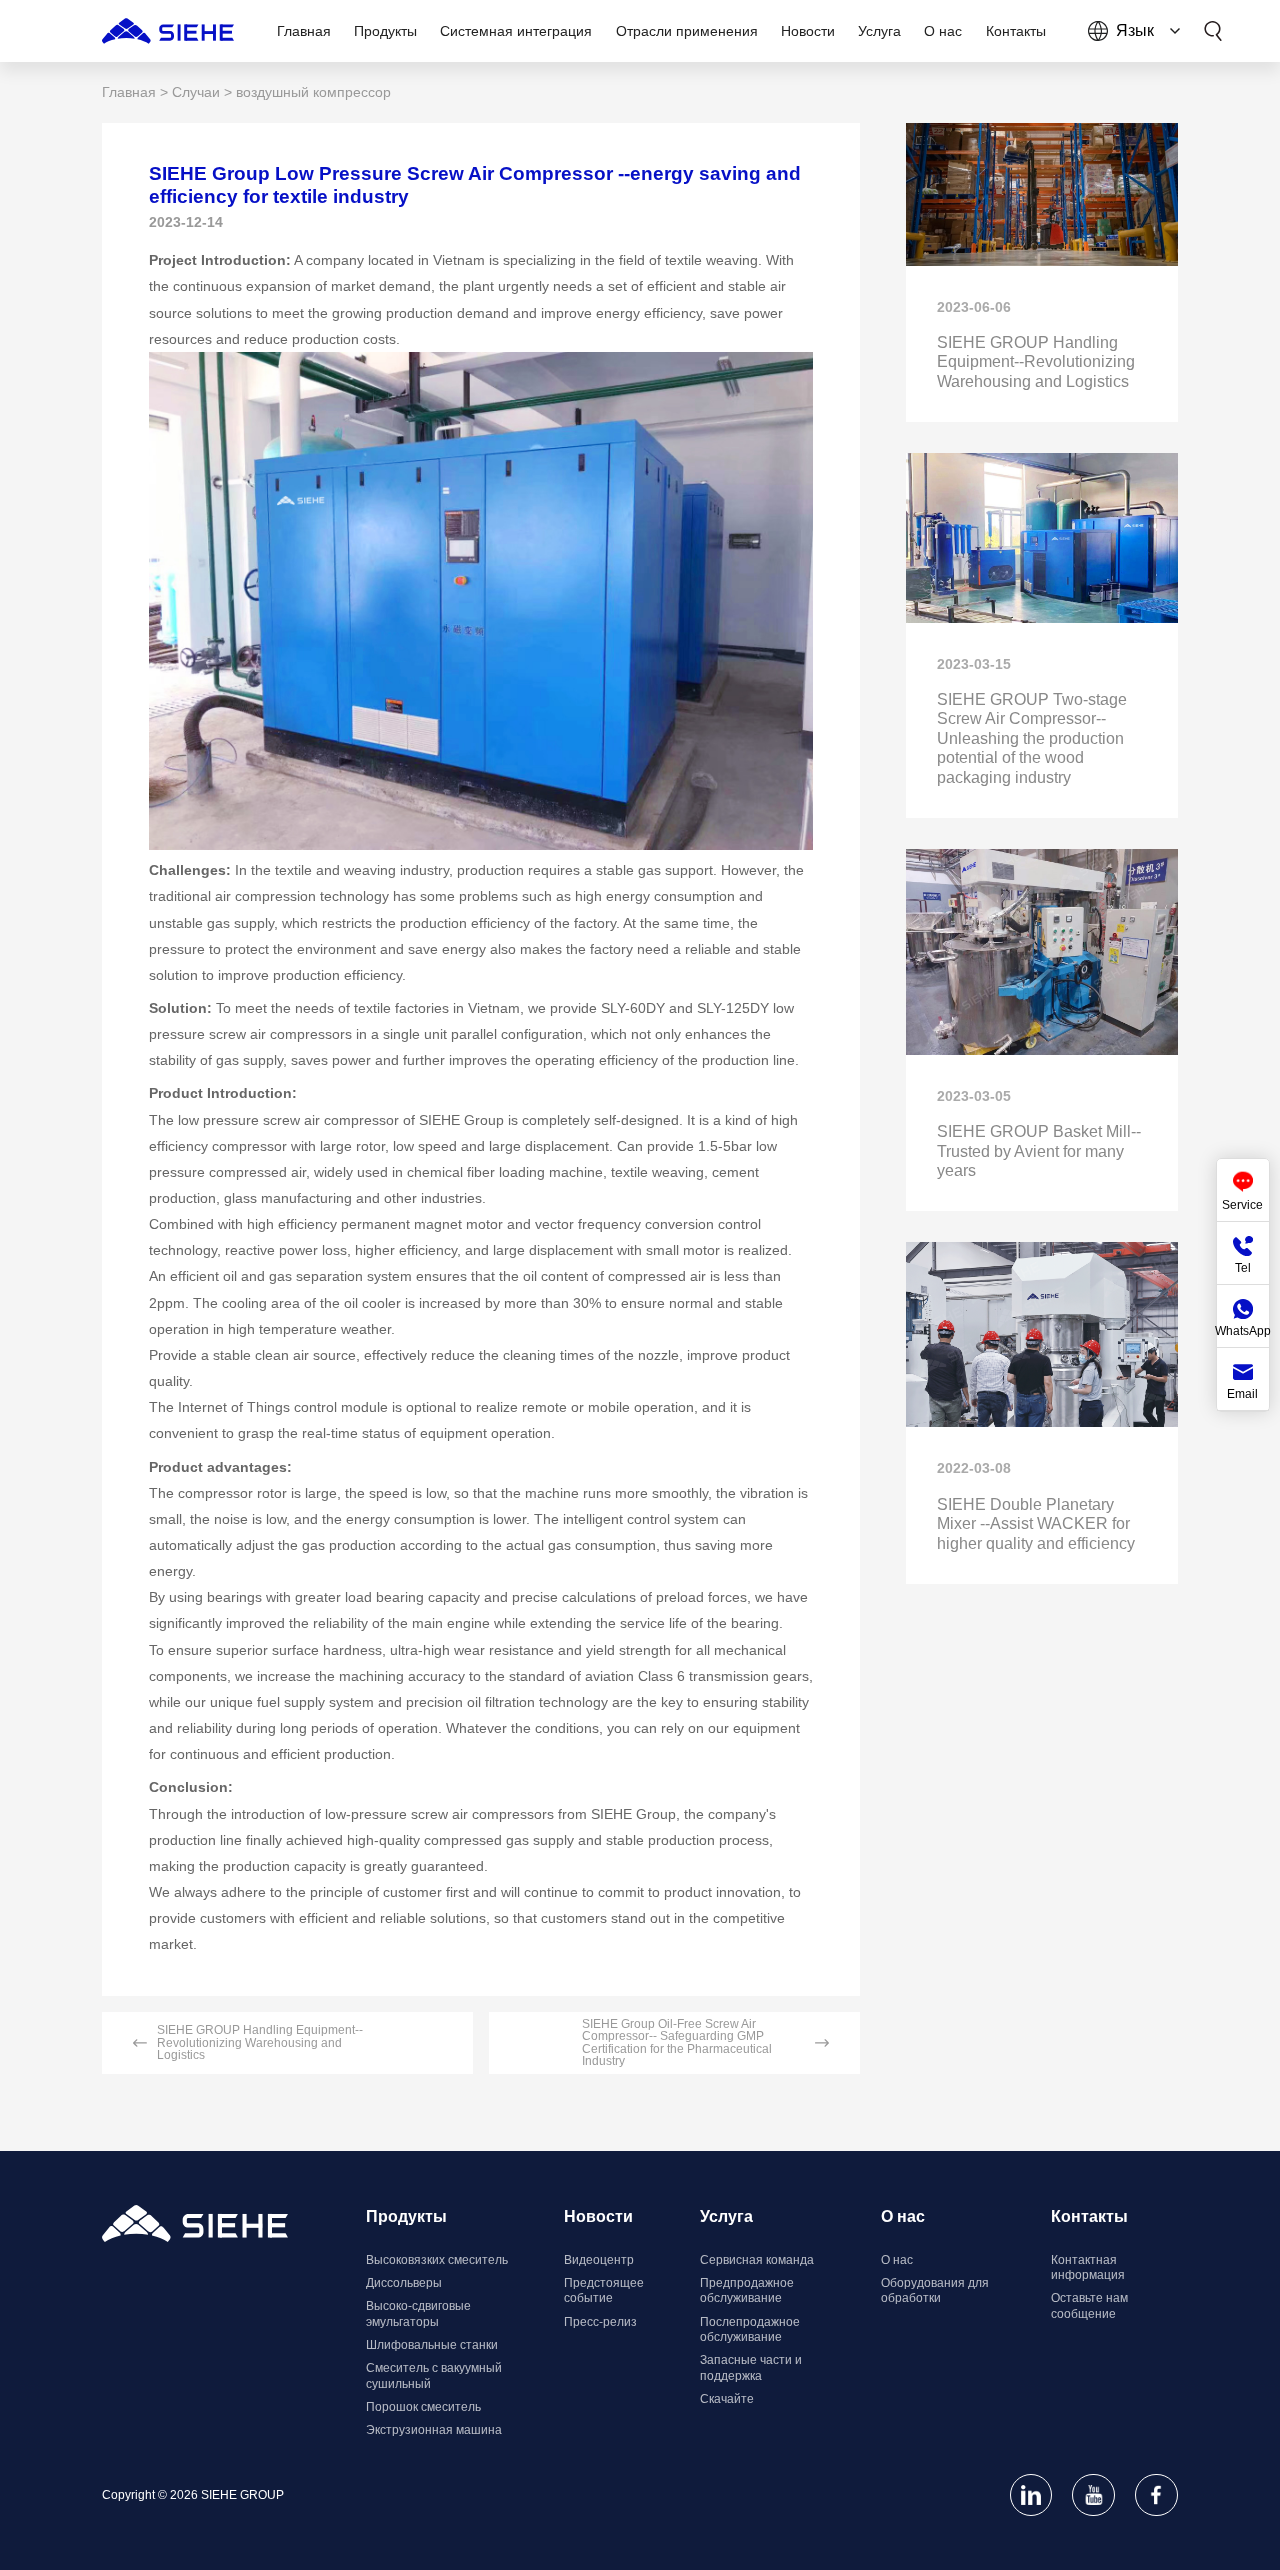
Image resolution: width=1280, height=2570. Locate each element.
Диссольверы (404, 2283)
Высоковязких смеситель (437, 2260)
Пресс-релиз (600, 2322)
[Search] (1213, 31)
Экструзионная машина (434, 2430)
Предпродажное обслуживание (747, 2291)
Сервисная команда (757, 2260)
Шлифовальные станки (432, 2345)
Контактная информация (1088, 2268)
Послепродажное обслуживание (750, 2330)
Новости (598, 2216)
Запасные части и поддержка (751, 2368)
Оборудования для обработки (935, 2291)
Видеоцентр (599, 2260)
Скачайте (727, 2399)
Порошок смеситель (423, 2407)
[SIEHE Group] (168, 31)
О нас (897, 2260)
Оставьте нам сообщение (1089, 2306)
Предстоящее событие (604, 2291)
